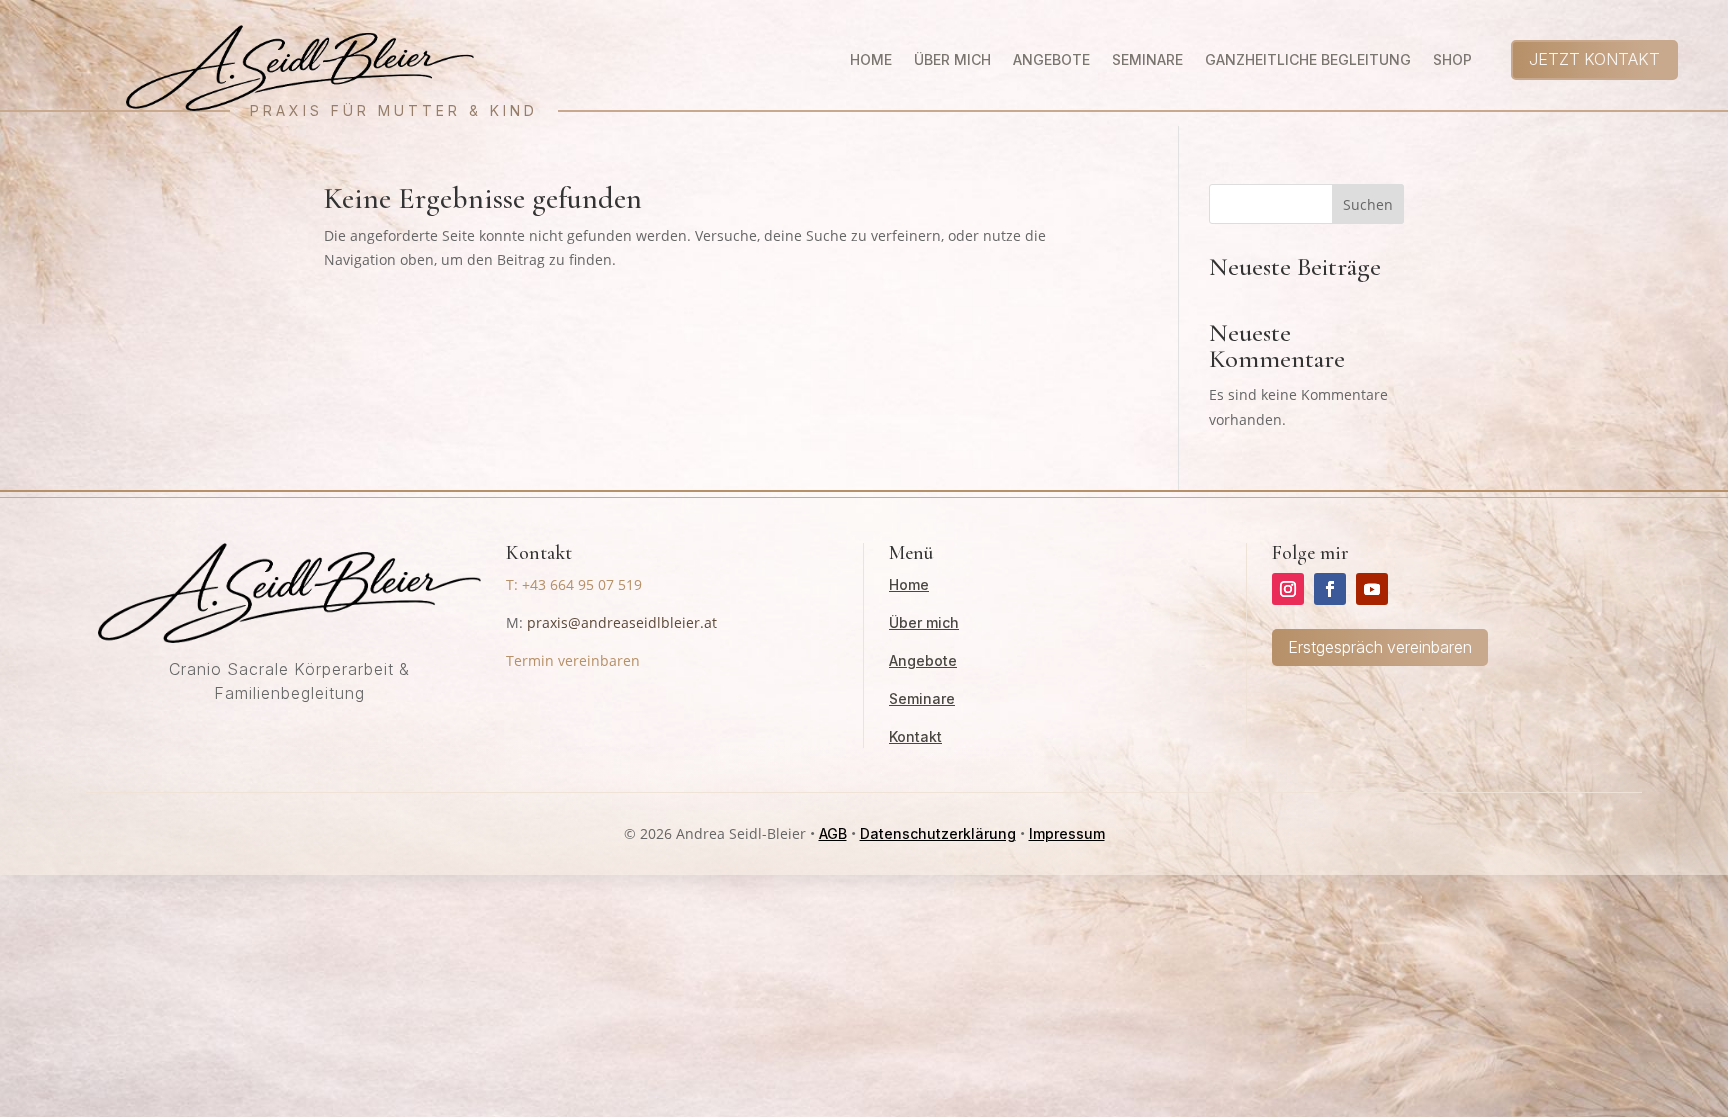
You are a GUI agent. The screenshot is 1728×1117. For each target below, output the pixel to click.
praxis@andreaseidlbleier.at (622, 622)
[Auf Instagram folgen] (1288, 589)
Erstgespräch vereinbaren (1380, 647)
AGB (833, 833)
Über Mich (952, 60)
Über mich (924, 622)
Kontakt (915, 736)
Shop (1452, 60)
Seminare (1147, 60)
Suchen (1368, 204)
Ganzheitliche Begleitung (1308, 60)
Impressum (1067, 833)
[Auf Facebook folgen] (1330, 589)
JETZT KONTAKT (1594, 59)
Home (871, 60)
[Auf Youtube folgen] (1372, 589)
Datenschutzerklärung (938, 833)
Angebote (1051, 60)
